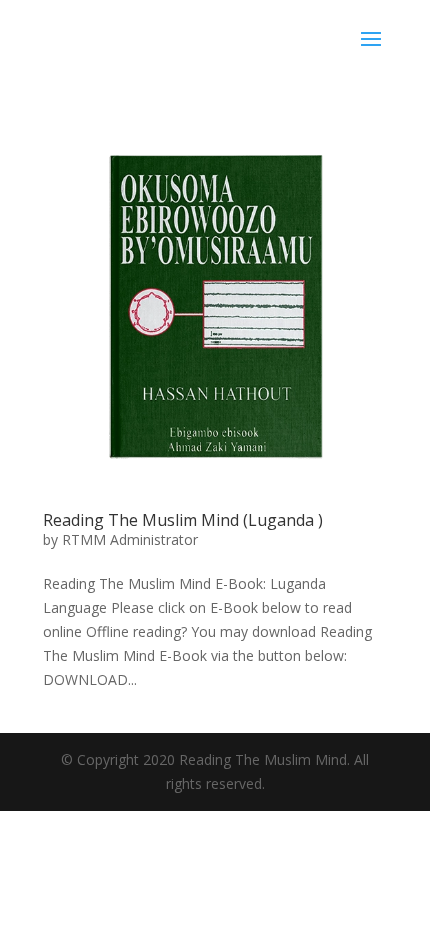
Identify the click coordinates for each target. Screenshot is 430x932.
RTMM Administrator (130, 539)
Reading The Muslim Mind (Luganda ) (183, 520)
